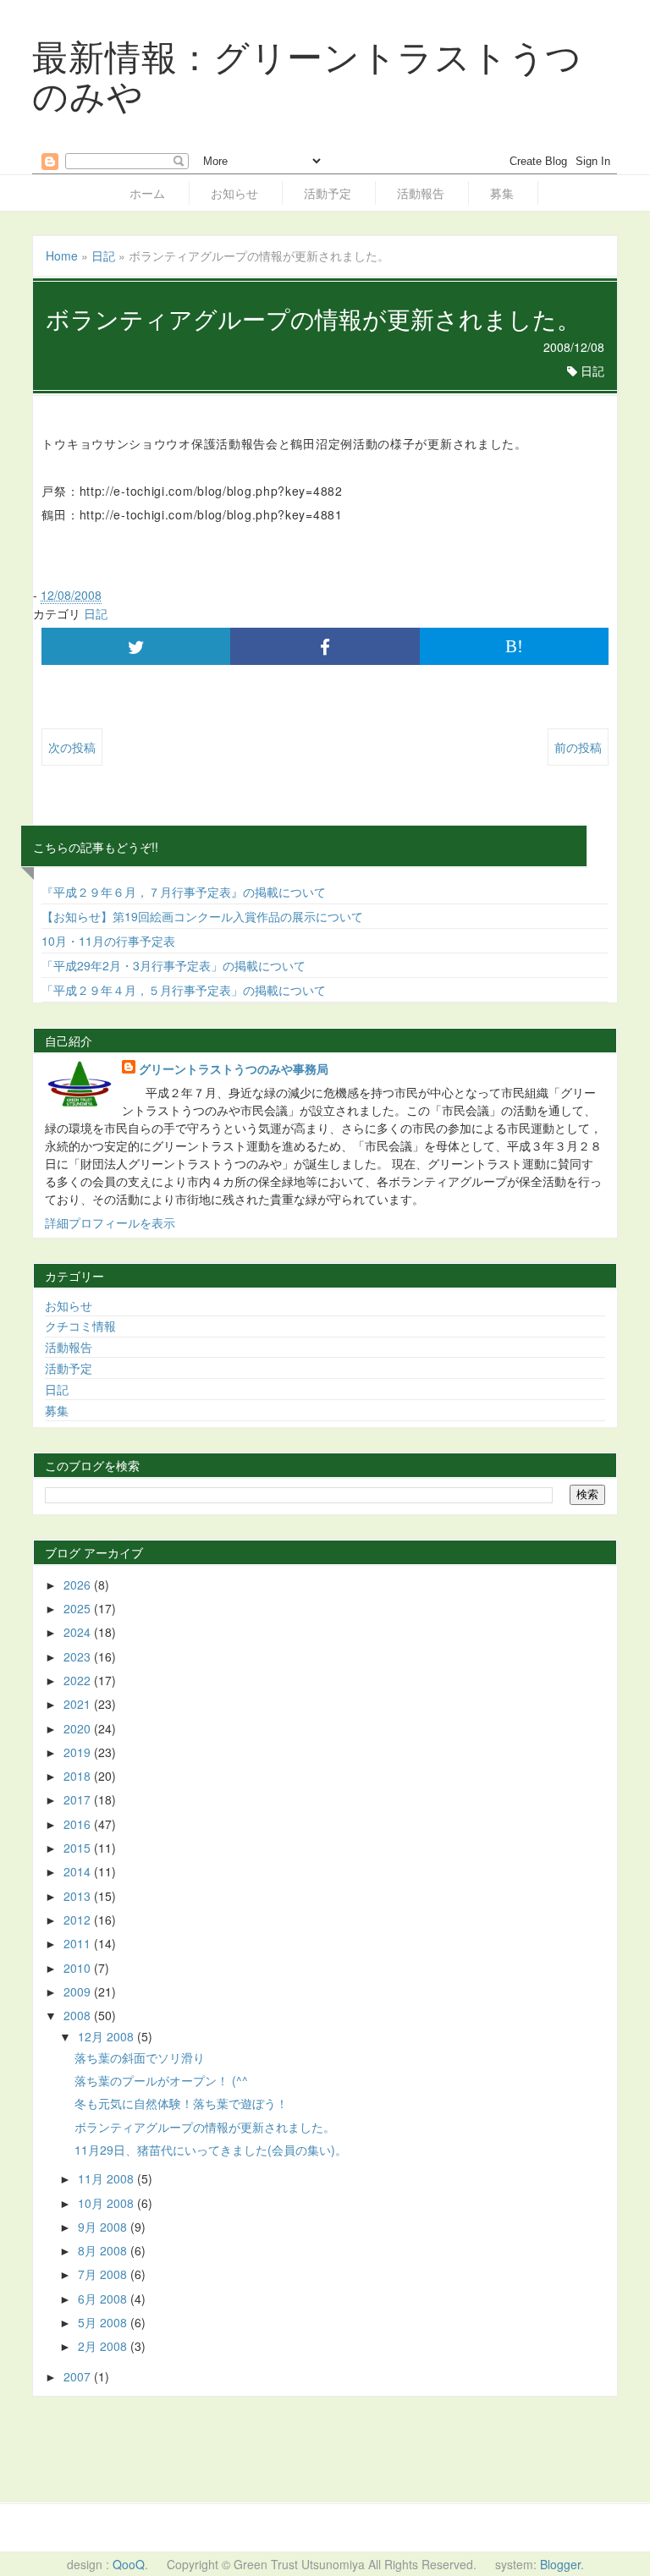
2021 (79, 1704)
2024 (79, 1632)
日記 (103, 255)
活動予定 (328, 193)
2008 (79, 2015)
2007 (79, 2376)
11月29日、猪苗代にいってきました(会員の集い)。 (211, 2150)
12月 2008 (107, 2036)
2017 (79, 1799)
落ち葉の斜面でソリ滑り (140, 2057)
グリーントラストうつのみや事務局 (234, 1068)
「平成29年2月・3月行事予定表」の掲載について (174, 965)
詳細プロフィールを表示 (110, 1222)
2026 (79, 1585)
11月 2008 (107, 2178)
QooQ (129, 2564)
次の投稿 (72, 747)
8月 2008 (104, 2250)
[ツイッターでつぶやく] (136, 646)
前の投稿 (578, 747)
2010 (79, 1968)
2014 (79, 1871)
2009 (79, 1991)
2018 (79, 1776)
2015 (79, 1848)
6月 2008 (104, 2299)
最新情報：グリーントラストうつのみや (307, 74)
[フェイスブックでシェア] (325, 646)
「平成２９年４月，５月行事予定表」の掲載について (184, 990)
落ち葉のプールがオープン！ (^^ (161, 2080)
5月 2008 (104, 2322)
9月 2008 (104, 2227)
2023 (79, 1656)
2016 (79, 1824)
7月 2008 (104, 2274)
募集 (502, 193)
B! (514, 646)
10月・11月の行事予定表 (108, 941)
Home (62, 255)
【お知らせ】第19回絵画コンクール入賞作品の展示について (202, 916)
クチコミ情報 (80, 1326)
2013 (79, 1896)
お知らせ (234, 193)
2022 (79, 1680)
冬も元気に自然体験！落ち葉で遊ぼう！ (181, 2103)
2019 (79, 1752)
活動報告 (421, 193)
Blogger (560, 2564)
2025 (79, 1608)
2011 (79, 1943)
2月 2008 (104, 2346)
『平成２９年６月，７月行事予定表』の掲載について (184, 892)
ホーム (147, 193)
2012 (79, 1920)
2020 (79, 1728)
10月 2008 (107, 2203)
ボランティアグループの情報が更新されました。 (205, 2127)
